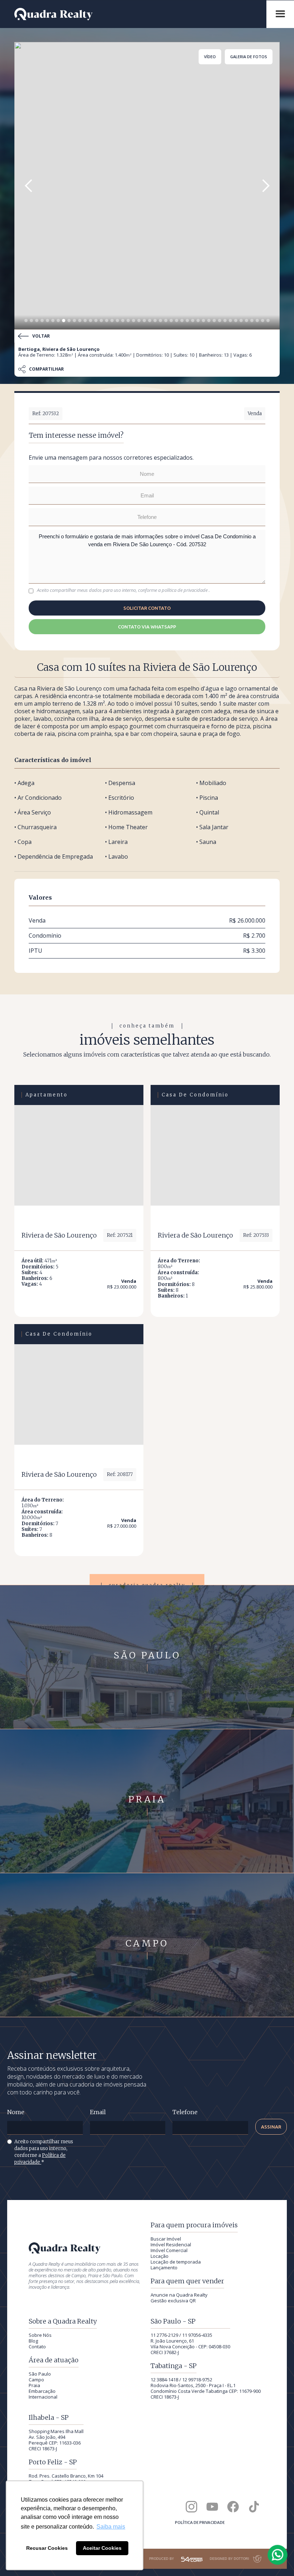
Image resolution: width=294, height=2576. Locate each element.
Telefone (185, 2112)
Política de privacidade (200, 2522)
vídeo (210, 57)
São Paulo (40, 2374)
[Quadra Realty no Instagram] (191, 2507)
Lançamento (164, 2268)
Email (98, 2112)
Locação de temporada (176, 2262)
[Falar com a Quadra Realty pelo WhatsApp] (278, 2555)
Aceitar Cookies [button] (102, 2548)
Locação (160, 2256)
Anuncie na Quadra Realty (179, 2295)
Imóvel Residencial (171, 2245)
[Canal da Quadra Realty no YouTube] (212, 2507)
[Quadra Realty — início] (137, 14)
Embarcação (42, 2391)
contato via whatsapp (147, 627)
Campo (36, 2380)
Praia (34, 2385)
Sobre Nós (40, 2335)
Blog (33, 2341)
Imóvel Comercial (169, 2250)
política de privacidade (185, 590)
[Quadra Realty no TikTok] (254, 2507)
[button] (29, 186)
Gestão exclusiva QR (173, 2301)
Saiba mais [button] (111, 2527)
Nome (16, 2112)
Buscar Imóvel (166, 2239)
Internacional (43, 2397)
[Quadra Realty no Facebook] (233, 2507)
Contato (37, 2347)
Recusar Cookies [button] (47, 2548)
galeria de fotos (249, 57)
